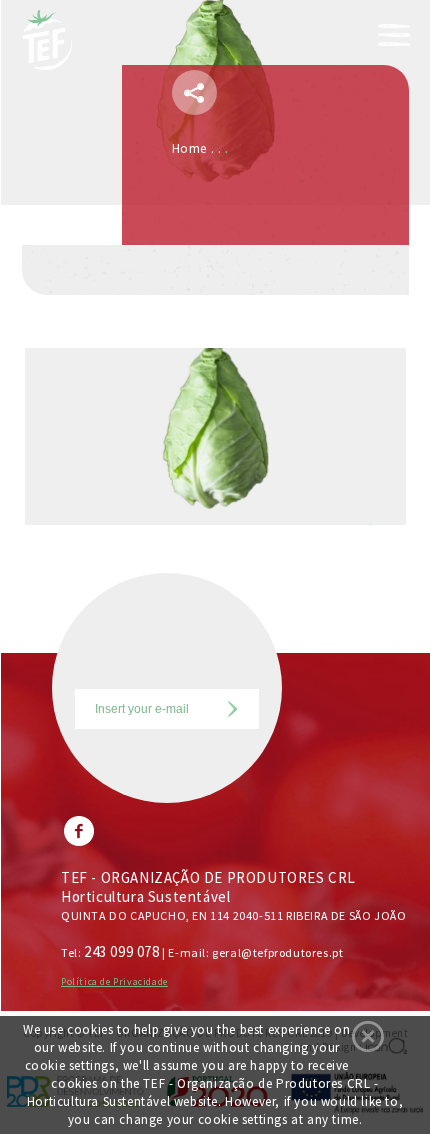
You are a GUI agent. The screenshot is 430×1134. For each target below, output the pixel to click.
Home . (195, 148)
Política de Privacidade (114, 981)
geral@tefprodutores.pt (277, 952)
